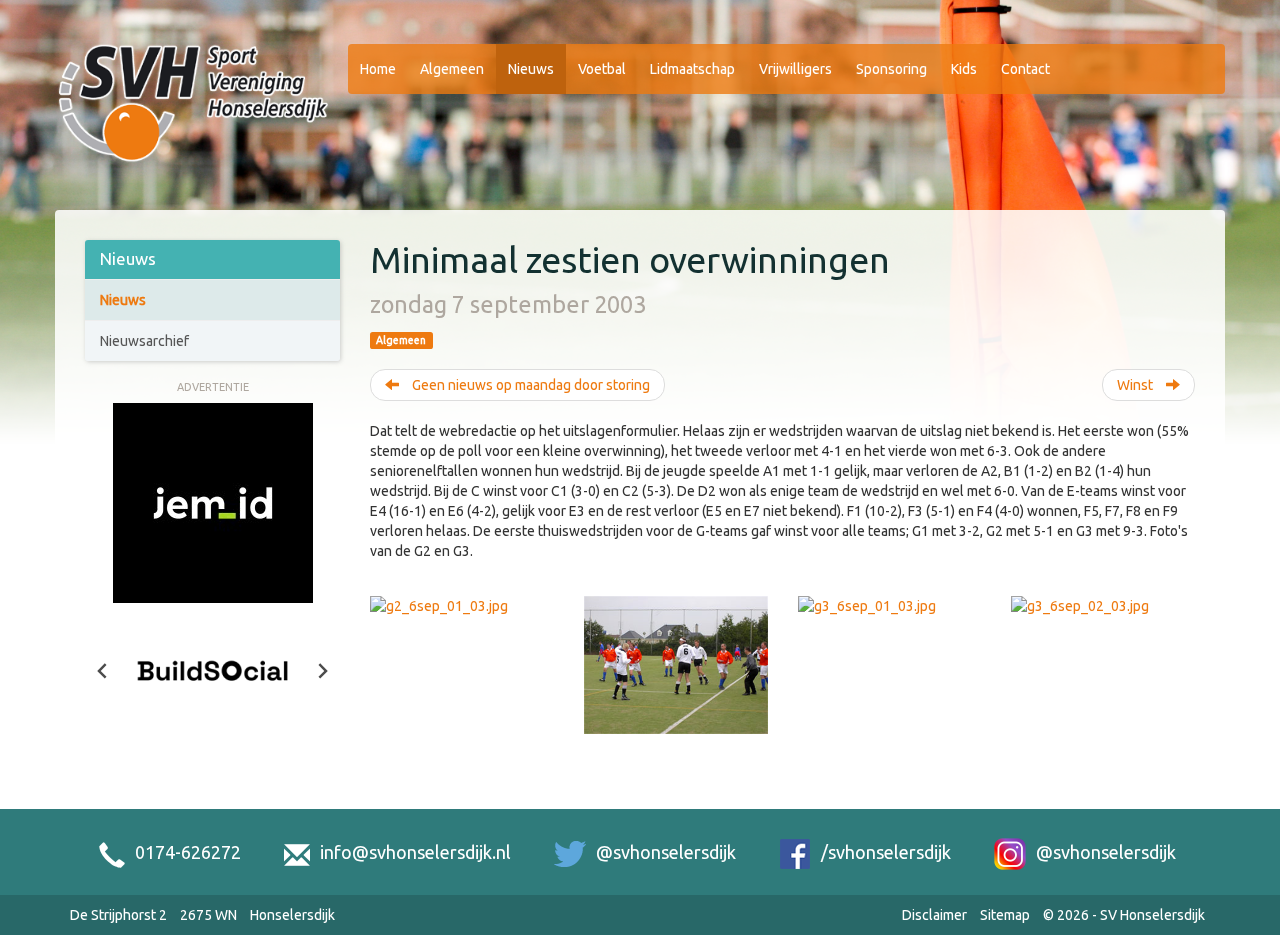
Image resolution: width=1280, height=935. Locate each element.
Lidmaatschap (692, 69)
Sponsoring (891, 69)
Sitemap (1005, 915)
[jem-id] (213, 501)
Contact (1025, 69)
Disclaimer (934, 915)
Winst (1136, 385)
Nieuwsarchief (144, 341)
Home (378, 69)
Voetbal (602, 69)
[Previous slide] (103, 671)
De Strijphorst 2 (118, 915)
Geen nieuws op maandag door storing (529, 385)
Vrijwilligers (795, 69)
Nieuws (531, 69)
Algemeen (452, 69)
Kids (964, 69)
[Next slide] (322, 671)
